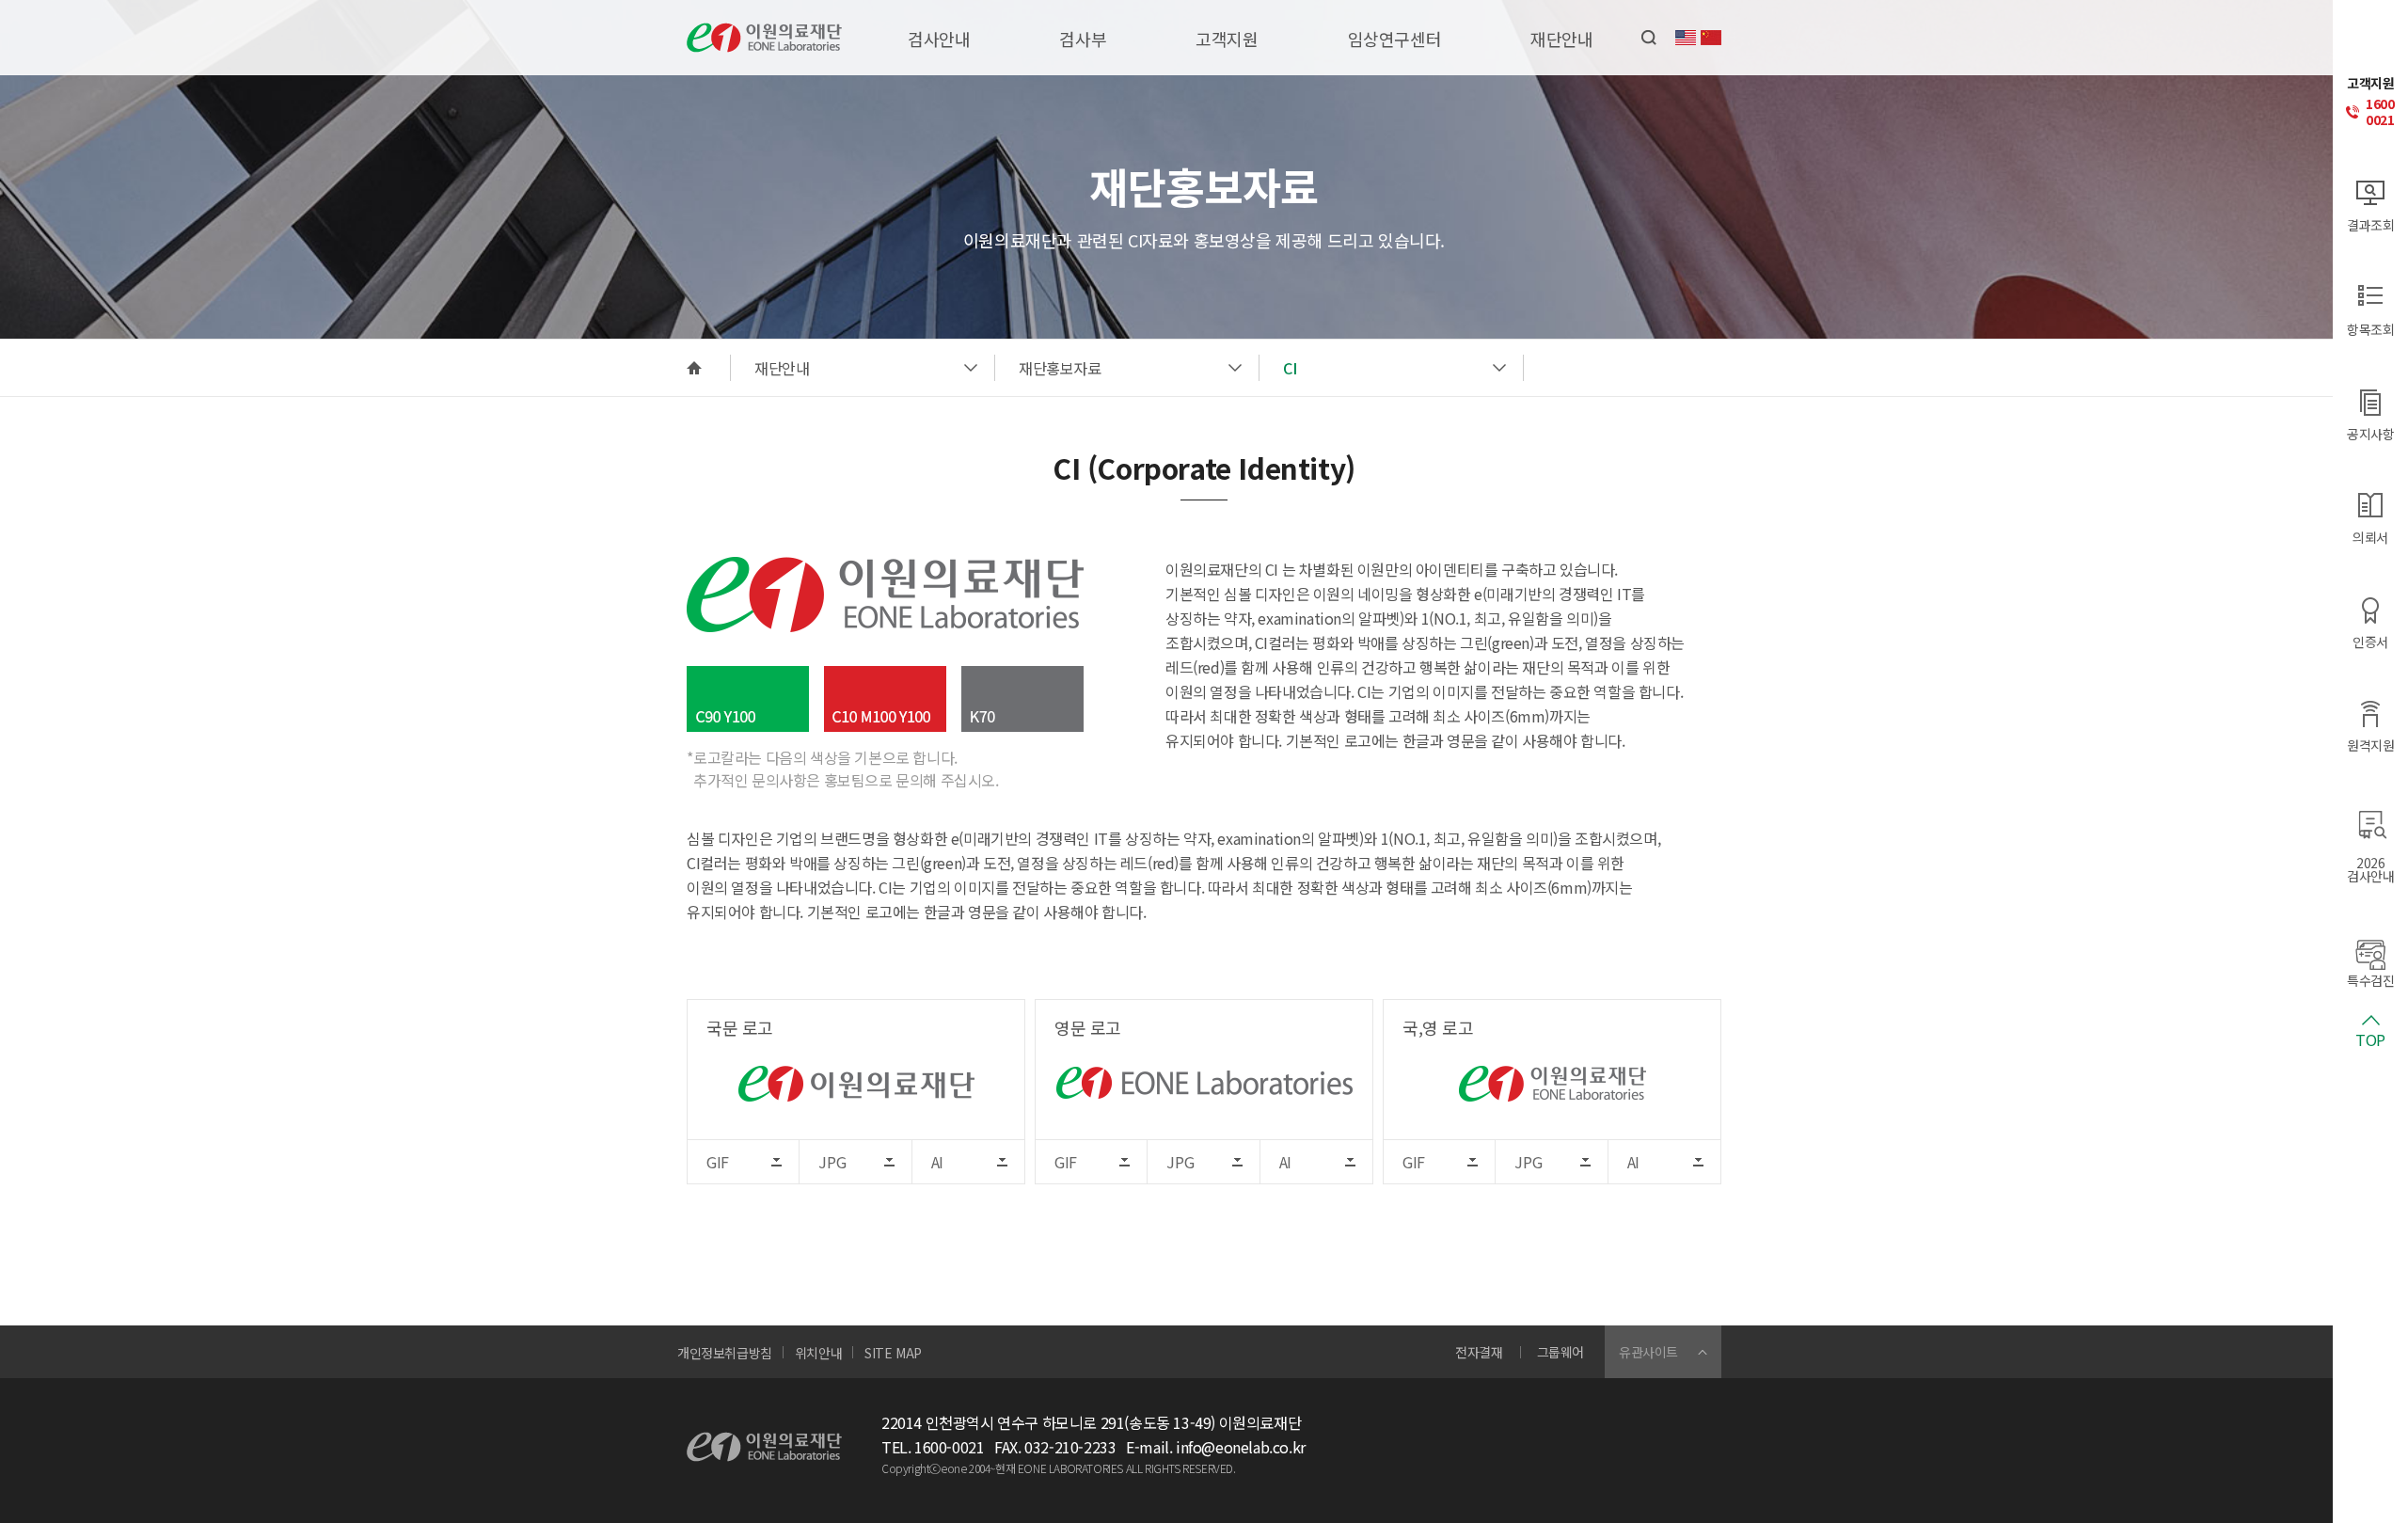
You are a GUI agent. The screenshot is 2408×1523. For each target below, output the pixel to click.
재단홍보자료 (1060, 368)
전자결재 (1479, 1352)
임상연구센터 (1395, 39)
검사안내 (939, 39)
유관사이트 (1648, 1352)
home (694, 368)
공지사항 (2370, 432)
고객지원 (1227, 39)
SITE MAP (893, 1353)
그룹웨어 (1560, 1352)
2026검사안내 (2370, 868)
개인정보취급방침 (725, 1353)
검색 (1649, 38)
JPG (832, 1162)
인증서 (2370, 640)
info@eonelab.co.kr (1241, 1447)
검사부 (1083, 39)
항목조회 (2370, 328)
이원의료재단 (764, 38)
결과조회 (2370, 223)
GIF (718, 1162)
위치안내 (818, 1353)
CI (1290, 368)
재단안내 (1561, 39)
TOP (2370, 1038)
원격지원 (2370, 744)
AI (937, 1162)
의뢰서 (2370, 536)
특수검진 (2370, 979)
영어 (1686, 38)
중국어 (1711, 38)
